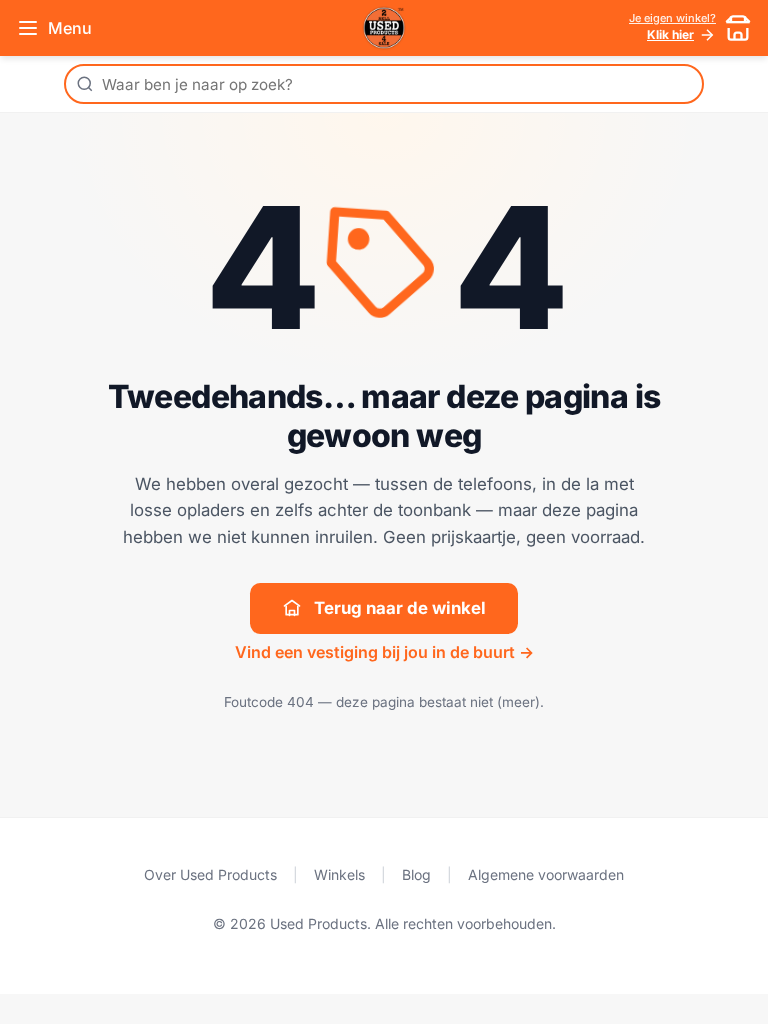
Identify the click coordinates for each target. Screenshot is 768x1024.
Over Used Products (210, 874)
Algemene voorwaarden (546, 874)
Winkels (339, 874)
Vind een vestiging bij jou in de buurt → (384, 652)
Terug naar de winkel (400, 608)
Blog (416, 874)
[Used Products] (384, 28)
